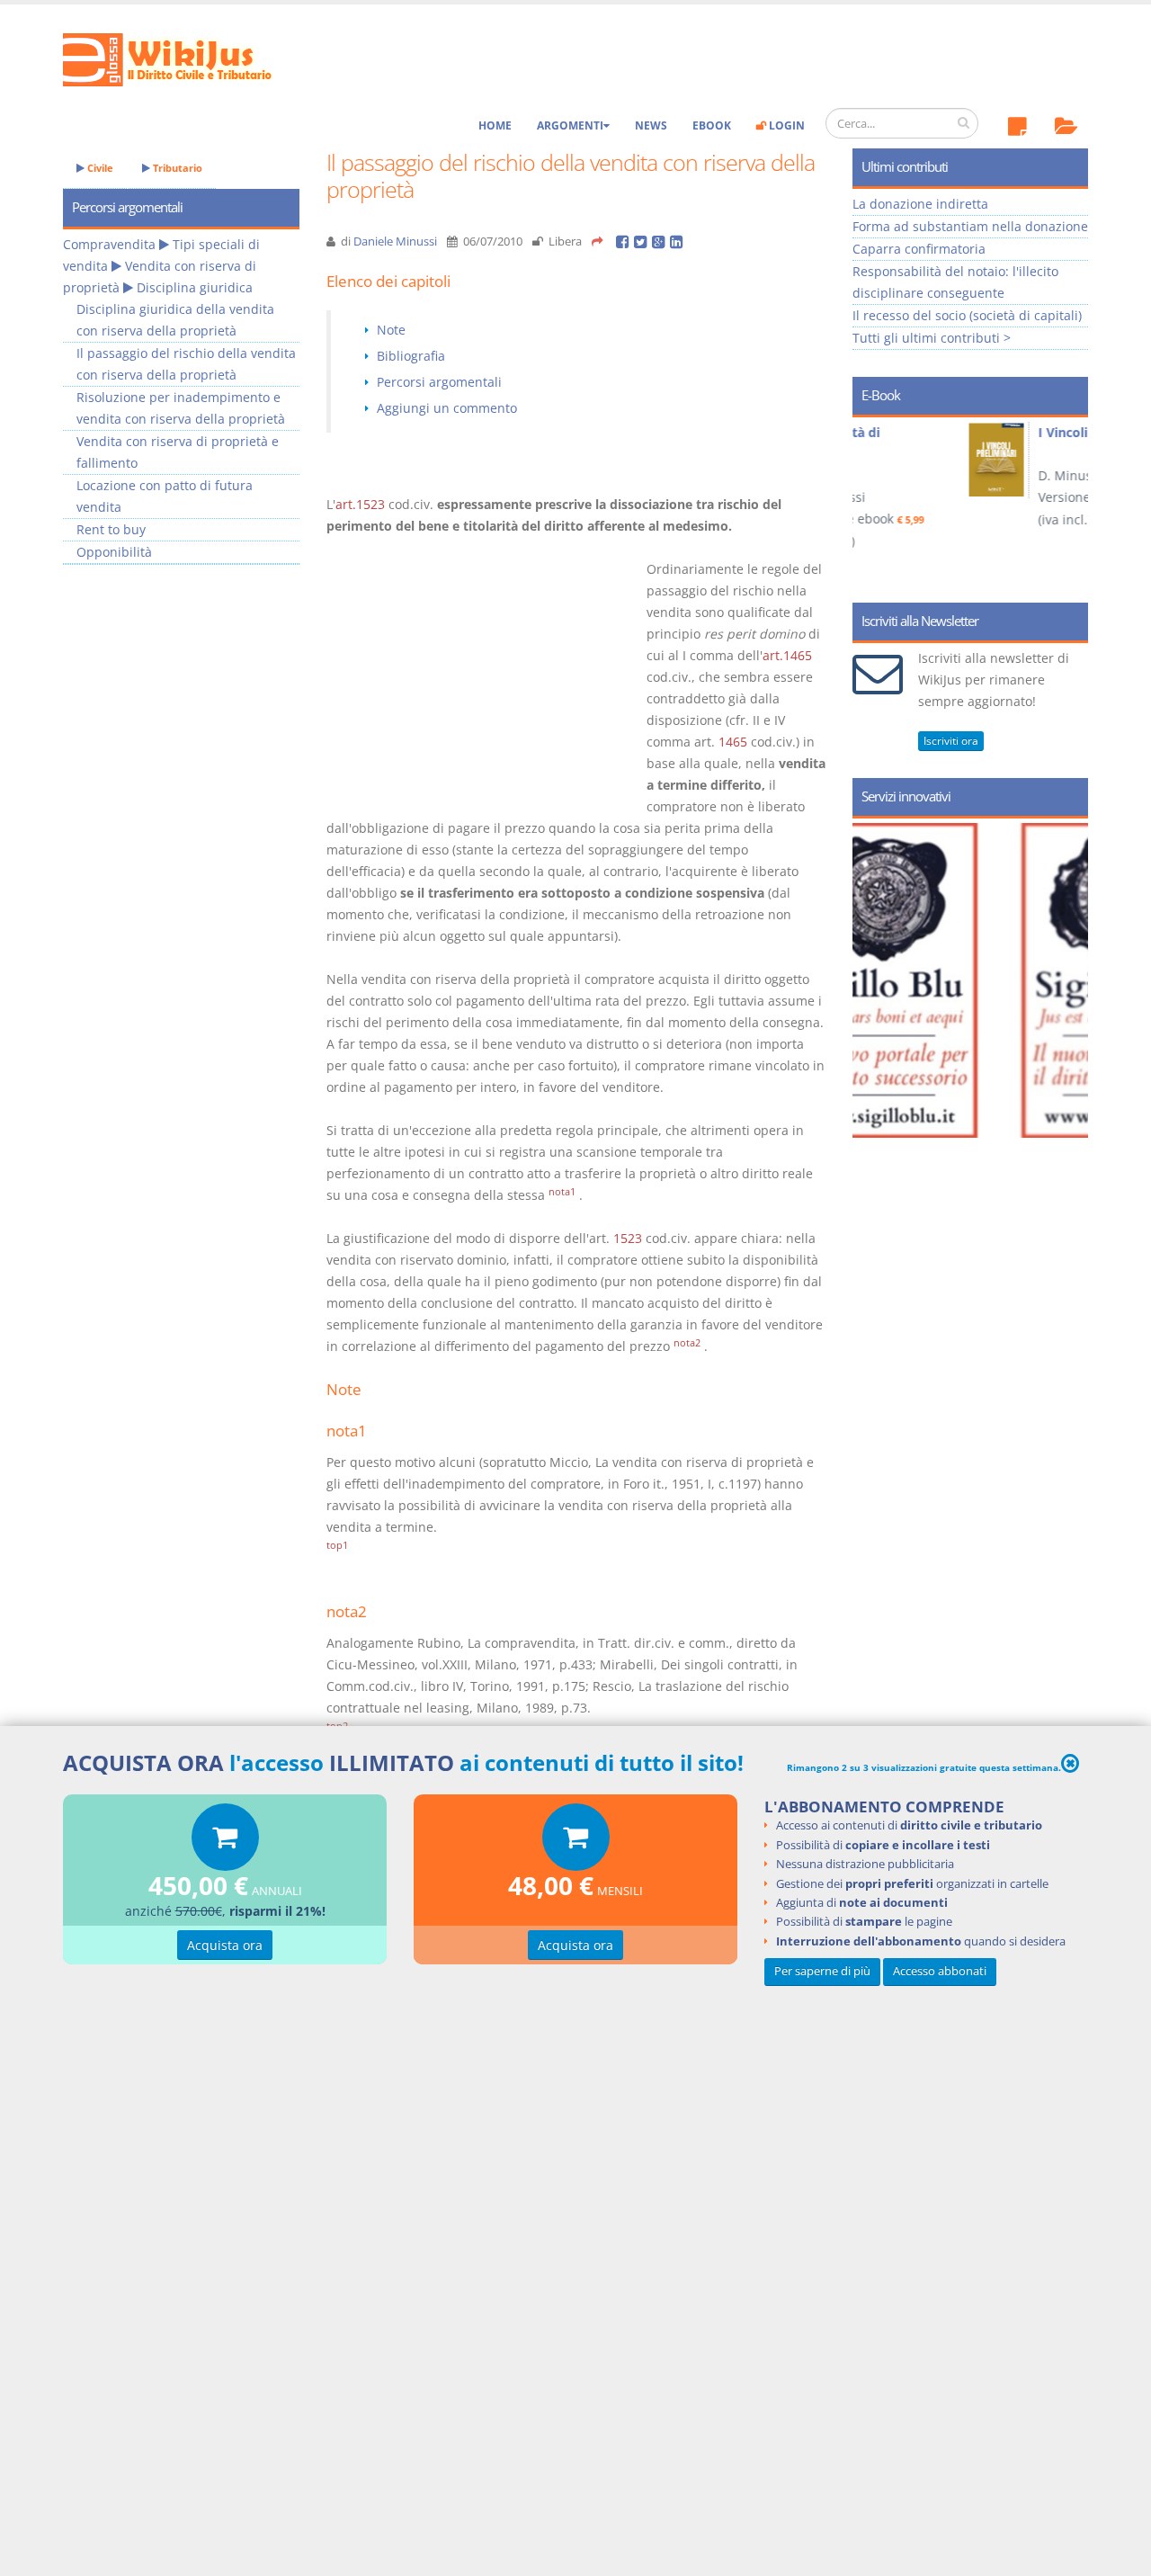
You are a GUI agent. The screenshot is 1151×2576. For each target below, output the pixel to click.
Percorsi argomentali (439, 382)
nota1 (562, 1192)
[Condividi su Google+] (661, 241)
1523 (628, 1238)
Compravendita (109, 244)
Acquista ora (225, 1945)
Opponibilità (114, 552)
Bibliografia (411, 356)
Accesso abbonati (940, 1971)
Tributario (176, 168)
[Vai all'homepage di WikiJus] (182, 58)
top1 (337, 1545)
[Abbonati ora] (225, 1842)
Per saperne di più (822, 1971)
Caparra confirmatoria (919, 249)
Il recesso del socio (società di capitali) (967, 315)
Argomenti (570, 125)
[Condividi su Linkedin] (678, 241)
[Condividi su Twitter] (643, 241)
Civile (99, 168)
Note (391, 330)
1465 (733, 742)
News (651, 125)
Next (1068, 504)
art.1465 (787, 655)
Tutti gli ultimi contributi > (932, 338)
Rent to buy (111, 529)
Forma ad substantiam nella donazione (970, 226)
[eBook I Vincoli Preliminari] (898, 460)
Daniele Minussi (395, 241)
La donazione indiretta (920, 204)
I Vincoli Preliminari (999, 432)
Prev (873, 504)
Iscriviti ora (951, 741)
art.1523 (360, 504)
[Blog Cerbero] (987, 980)
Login (785, 125)
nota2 (687, 1343)
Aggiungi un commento (447, 408)
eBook (712, 125)
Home (495, 125)
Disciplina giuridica (195, 287)
